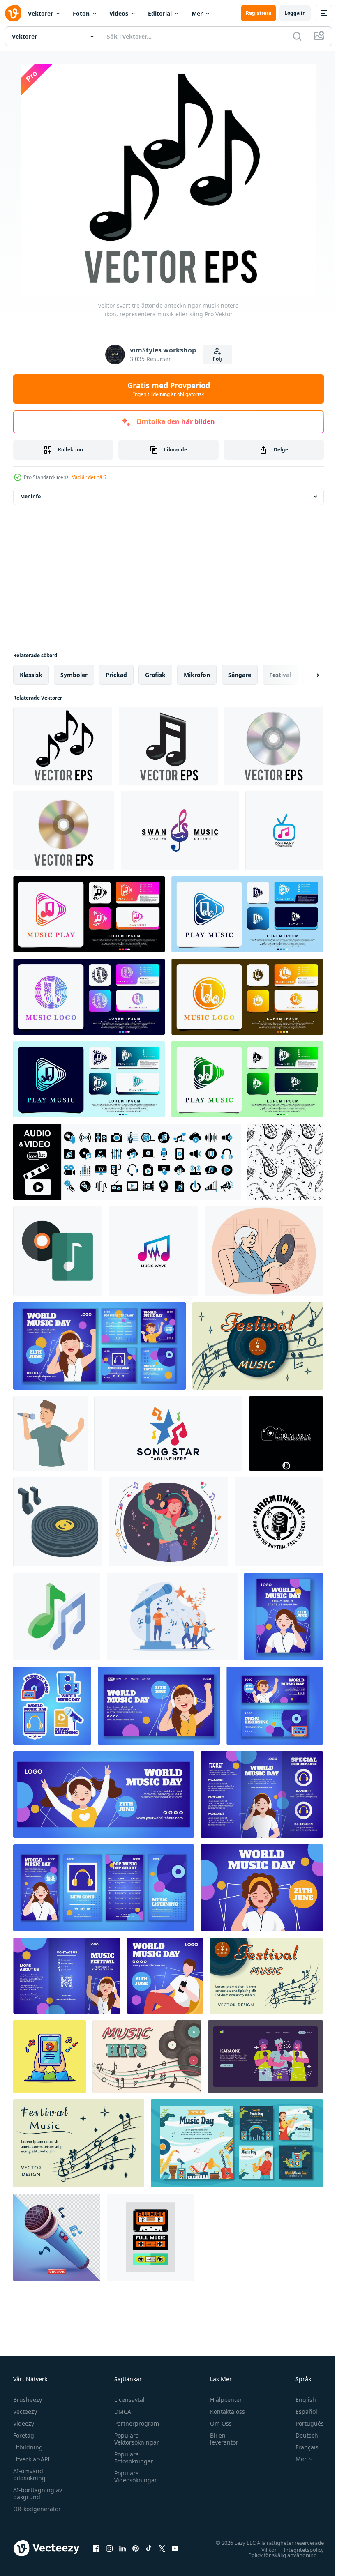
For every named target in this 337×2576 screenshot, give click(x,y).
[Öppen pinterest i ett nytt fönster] (136, 2548)
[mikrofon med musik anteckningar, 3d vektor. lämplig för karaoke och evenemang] (57, 2237)
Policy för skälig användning (276, 2555)
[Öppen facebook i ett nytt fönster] (96, 2548)
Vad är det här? (89, 477)
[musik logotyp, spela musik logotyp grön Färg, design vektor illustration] (247, 1079)
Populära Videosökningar (134, 2477)
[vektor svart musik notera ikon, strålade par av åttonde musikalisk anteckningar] (168, 746)
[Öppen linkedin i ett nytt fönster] (122, 2548)
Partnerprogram (135, 2423)
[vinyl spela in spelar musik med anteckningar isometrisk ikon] (58, 1522)
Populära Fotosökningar (132, 2458)
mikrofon (197, 675)
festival (280, 675)
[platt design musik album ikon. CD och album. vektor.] (58, 1251)
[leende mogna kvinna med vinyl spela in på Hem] (264, 1251)
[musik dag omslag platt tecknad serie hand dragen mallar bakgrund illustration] (104, 1794)
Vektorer (40, 13)
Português (304, 2423)
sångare (240, 675)
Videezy (24, 2423)
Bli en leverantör (220, 2439)
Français (301, 2447)
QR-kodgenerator (37, 2509)
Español (300, 2411)
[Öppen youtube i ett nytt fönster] (175, 2548)
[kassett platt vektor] (150, 2237)
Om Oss (217, 2423)
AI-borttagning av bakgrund (38, 2493)
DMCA (121, 2411)
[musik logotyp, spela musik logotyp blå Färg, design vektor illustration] (247, 914)
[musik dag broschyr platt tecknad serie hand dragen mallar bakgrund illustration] (262, 1794)
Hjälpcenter (222, 2400)
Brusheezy (28, 2400)
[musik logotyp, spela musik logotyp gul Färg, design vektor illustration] (247, 997)
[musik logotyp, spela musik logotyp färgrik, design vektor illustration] (89, 914)
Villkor (263, 2549)
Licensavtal (127, 2400)
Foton (81, 13)
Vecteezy (25, 2411)
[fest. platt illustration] (265, 2057)
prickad (116, 675)
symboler (74, 675)
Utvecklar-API (31, 2459)
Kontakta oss (224, 2411)
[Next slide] (305, 675)
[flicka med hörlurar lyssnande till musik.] (168, 1522)
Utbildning (28, 2447)
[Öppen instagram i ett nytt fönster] (109, 2548)
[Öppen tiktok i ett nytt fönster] (149, 2548)
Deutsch (301, 2435)
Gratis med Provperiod (169, 389)
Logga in (295, 13)
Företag (24, 2435)
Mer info (30, 496)
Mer (197, 13)
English (300, 2400)
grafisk (155, 675)
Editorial (160, 13)
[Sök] (297, 36)
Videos (119, 13)
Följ (217, 359)
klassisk (31, 675)
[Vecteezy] (13, 13)
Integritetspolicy (298, 2549)
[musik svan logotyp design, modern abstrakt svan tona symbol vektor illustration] (180, 830)
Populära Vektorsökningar (135, 2439)
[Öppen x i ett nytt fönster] (162, 2548)
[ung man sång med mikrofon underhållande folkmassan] (50, 1433)
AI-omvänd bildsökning (29, 2475)
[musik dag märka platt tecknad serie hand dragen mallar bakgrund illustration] (52, 1706)
